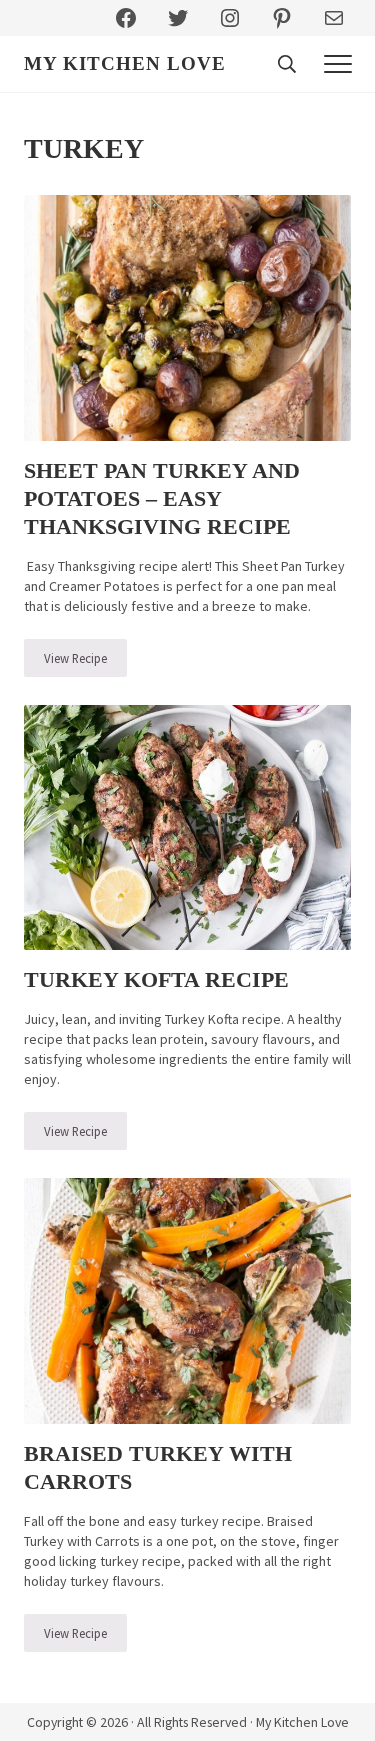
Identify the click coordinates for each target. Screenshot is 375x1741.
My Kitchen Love (125, 63)
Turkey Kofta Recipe (156, 979)
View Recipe (85, 661)
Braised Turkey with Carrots (158, 1467)
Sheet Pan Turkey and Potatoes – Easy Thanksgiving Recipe (162, 498)
